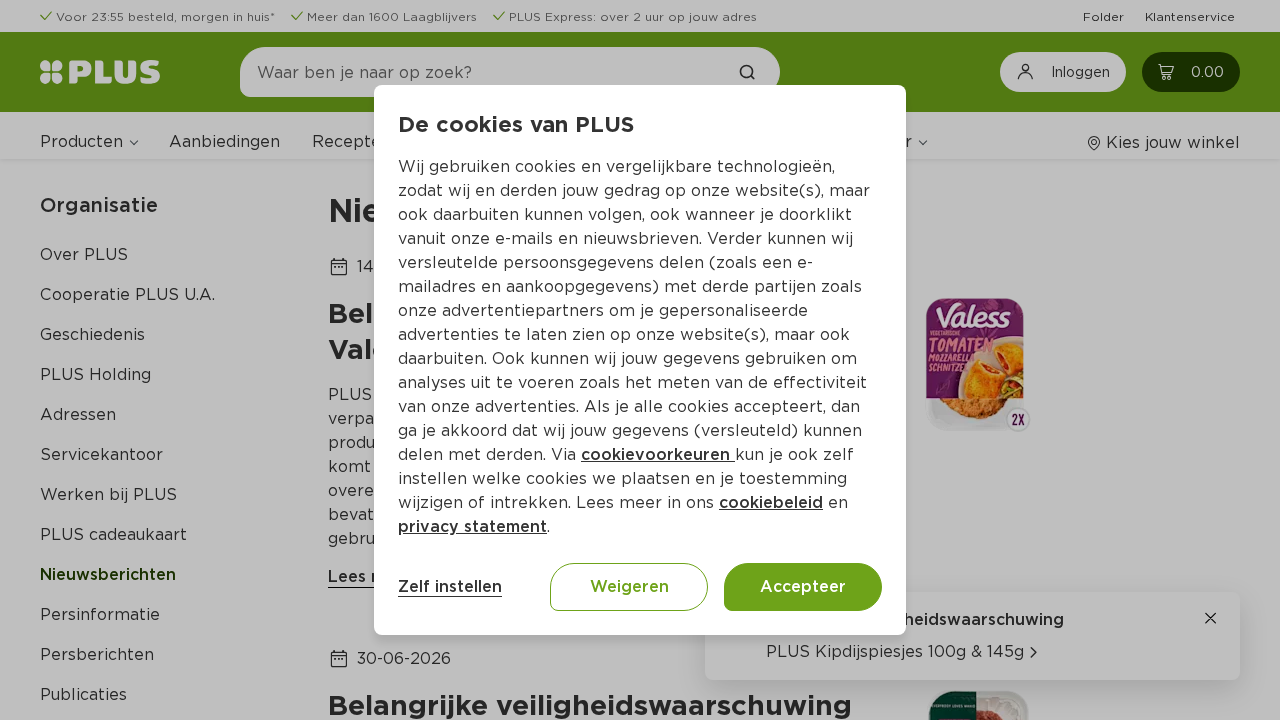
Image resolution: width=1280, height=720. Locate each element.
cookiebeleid (771, 502)
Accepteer (803, 586)
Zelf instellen (450, 586)
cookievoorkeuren (658, 454)
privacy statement (472, 526)
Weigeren (629, 586)
